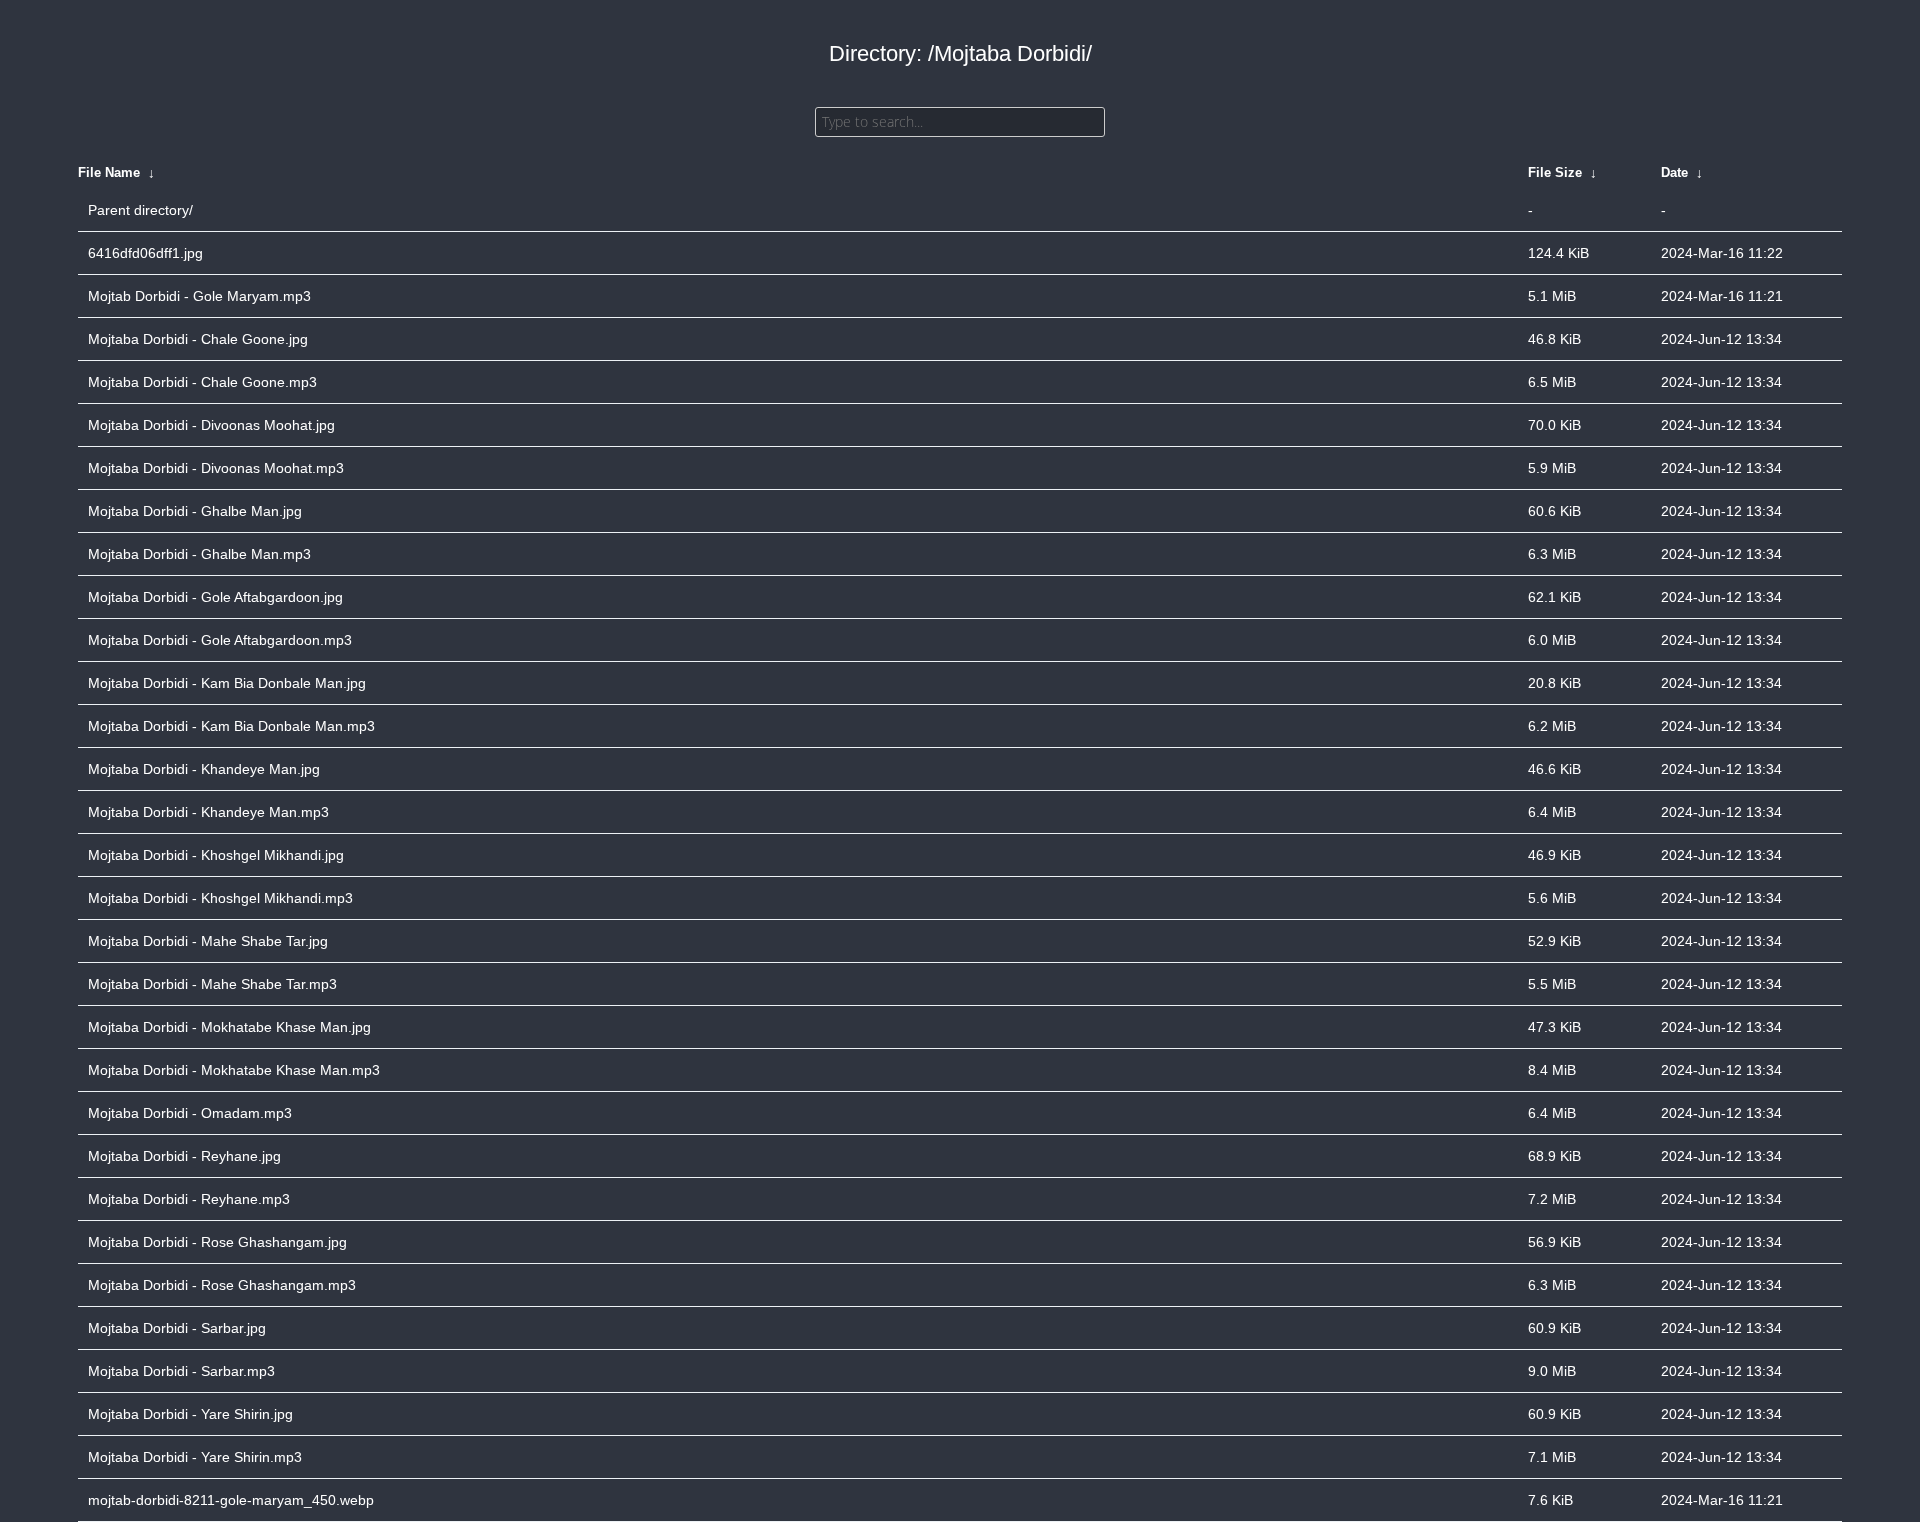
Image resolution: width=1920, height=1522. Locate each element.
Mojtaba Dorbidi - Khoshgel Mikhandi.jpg (216, 855)
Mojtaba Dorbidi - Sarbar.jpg (177, 1328)
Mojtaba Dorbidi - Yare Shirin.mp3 (195, 1457)
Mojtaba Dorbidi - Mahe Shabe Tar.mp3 (212, 984)
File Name (109, 172)
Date (1674, 172)
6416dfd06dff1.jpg (145, 253)
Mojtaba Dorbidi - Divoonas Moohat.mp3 (216, 468)
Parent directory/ (140, 210)
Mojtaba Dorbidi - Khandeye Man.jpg (204, 769)
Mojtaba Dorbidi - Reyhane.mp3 (189, 1199)
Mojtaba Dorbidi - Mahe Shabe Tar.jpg (208, 941)
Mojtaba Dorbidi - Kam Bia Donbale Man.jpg (227, 683)
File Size (1555, 172)
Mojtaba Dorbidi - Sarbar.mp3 (181, 1371)
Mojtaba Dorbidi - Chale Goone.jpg (198, 339)
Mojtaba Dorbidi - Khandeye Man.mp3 (208, 812)
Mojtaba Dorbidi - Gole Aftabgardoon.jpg (215, 597)
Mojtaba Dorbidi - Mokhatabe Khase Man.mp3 (234, 1070)
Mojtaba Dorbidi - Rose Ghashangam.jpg (217, 1242)
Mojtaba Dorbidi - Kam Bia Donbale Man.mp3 (231, 726)
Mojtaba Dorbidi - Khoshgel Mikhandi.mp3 (220, 898)
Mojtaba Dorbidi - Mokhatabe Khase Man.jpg (229, 1027)
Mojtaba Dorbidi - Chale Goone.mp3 (202, 382)
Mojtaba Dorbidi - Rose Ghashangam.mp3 (222, 1285)
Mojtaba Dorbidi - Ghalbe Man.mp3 (199, 554)
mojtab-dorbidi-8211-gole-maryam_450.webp (231, 1500)
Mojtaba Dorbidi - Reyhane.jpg (184, 1156)
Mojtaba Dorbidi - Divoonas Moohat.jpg (211, 425)
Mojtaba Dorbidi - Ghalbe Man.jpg (195, 511)
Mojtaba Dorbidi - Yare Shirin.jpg (190, 1414)
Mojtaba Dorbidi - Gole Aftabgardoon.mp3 (220, 640)
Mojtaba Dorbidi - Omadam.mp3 (190, 1113)
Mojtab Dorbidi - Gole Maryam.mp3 (199, 296)
